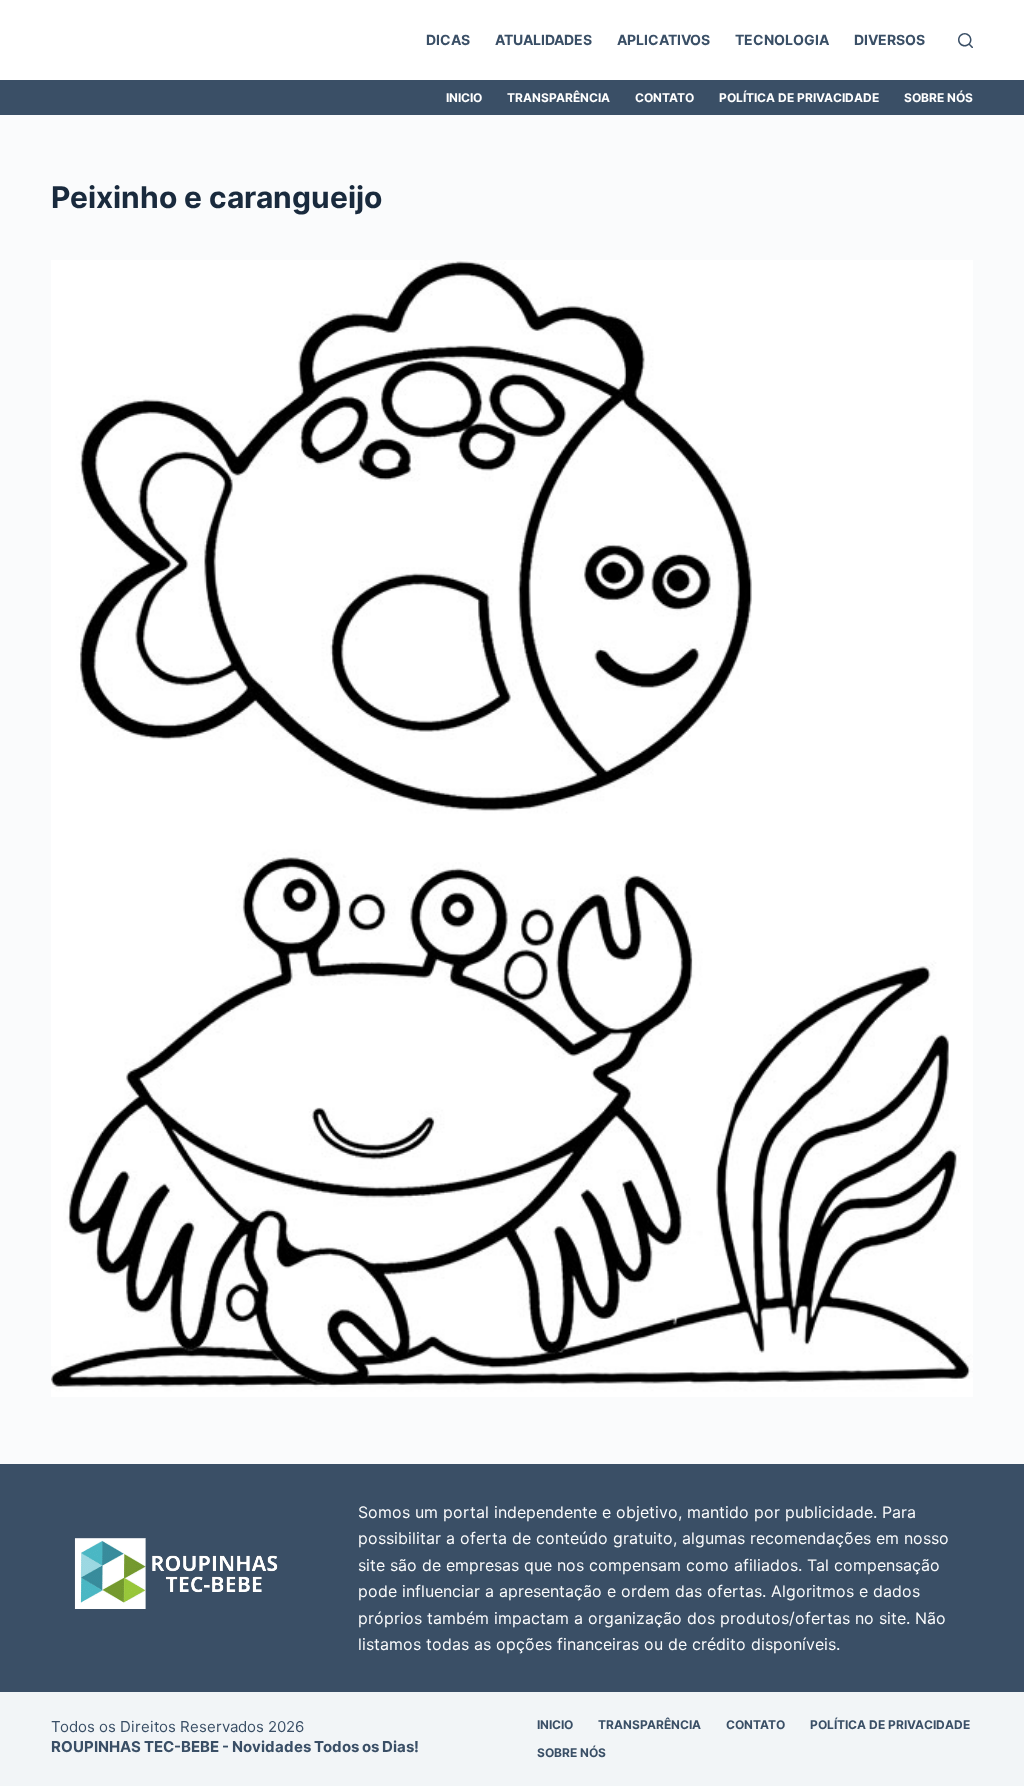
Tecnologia (782, 39)
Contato (664, 97)
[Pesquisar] (965, 40)
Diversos (889, 39)
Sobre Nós (938, 97)
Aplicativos (663, 39)
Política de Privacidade (799, 97)
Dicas (448, 39)
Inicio (464, 97)
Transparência (558, 97)
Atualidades (543, 39)
